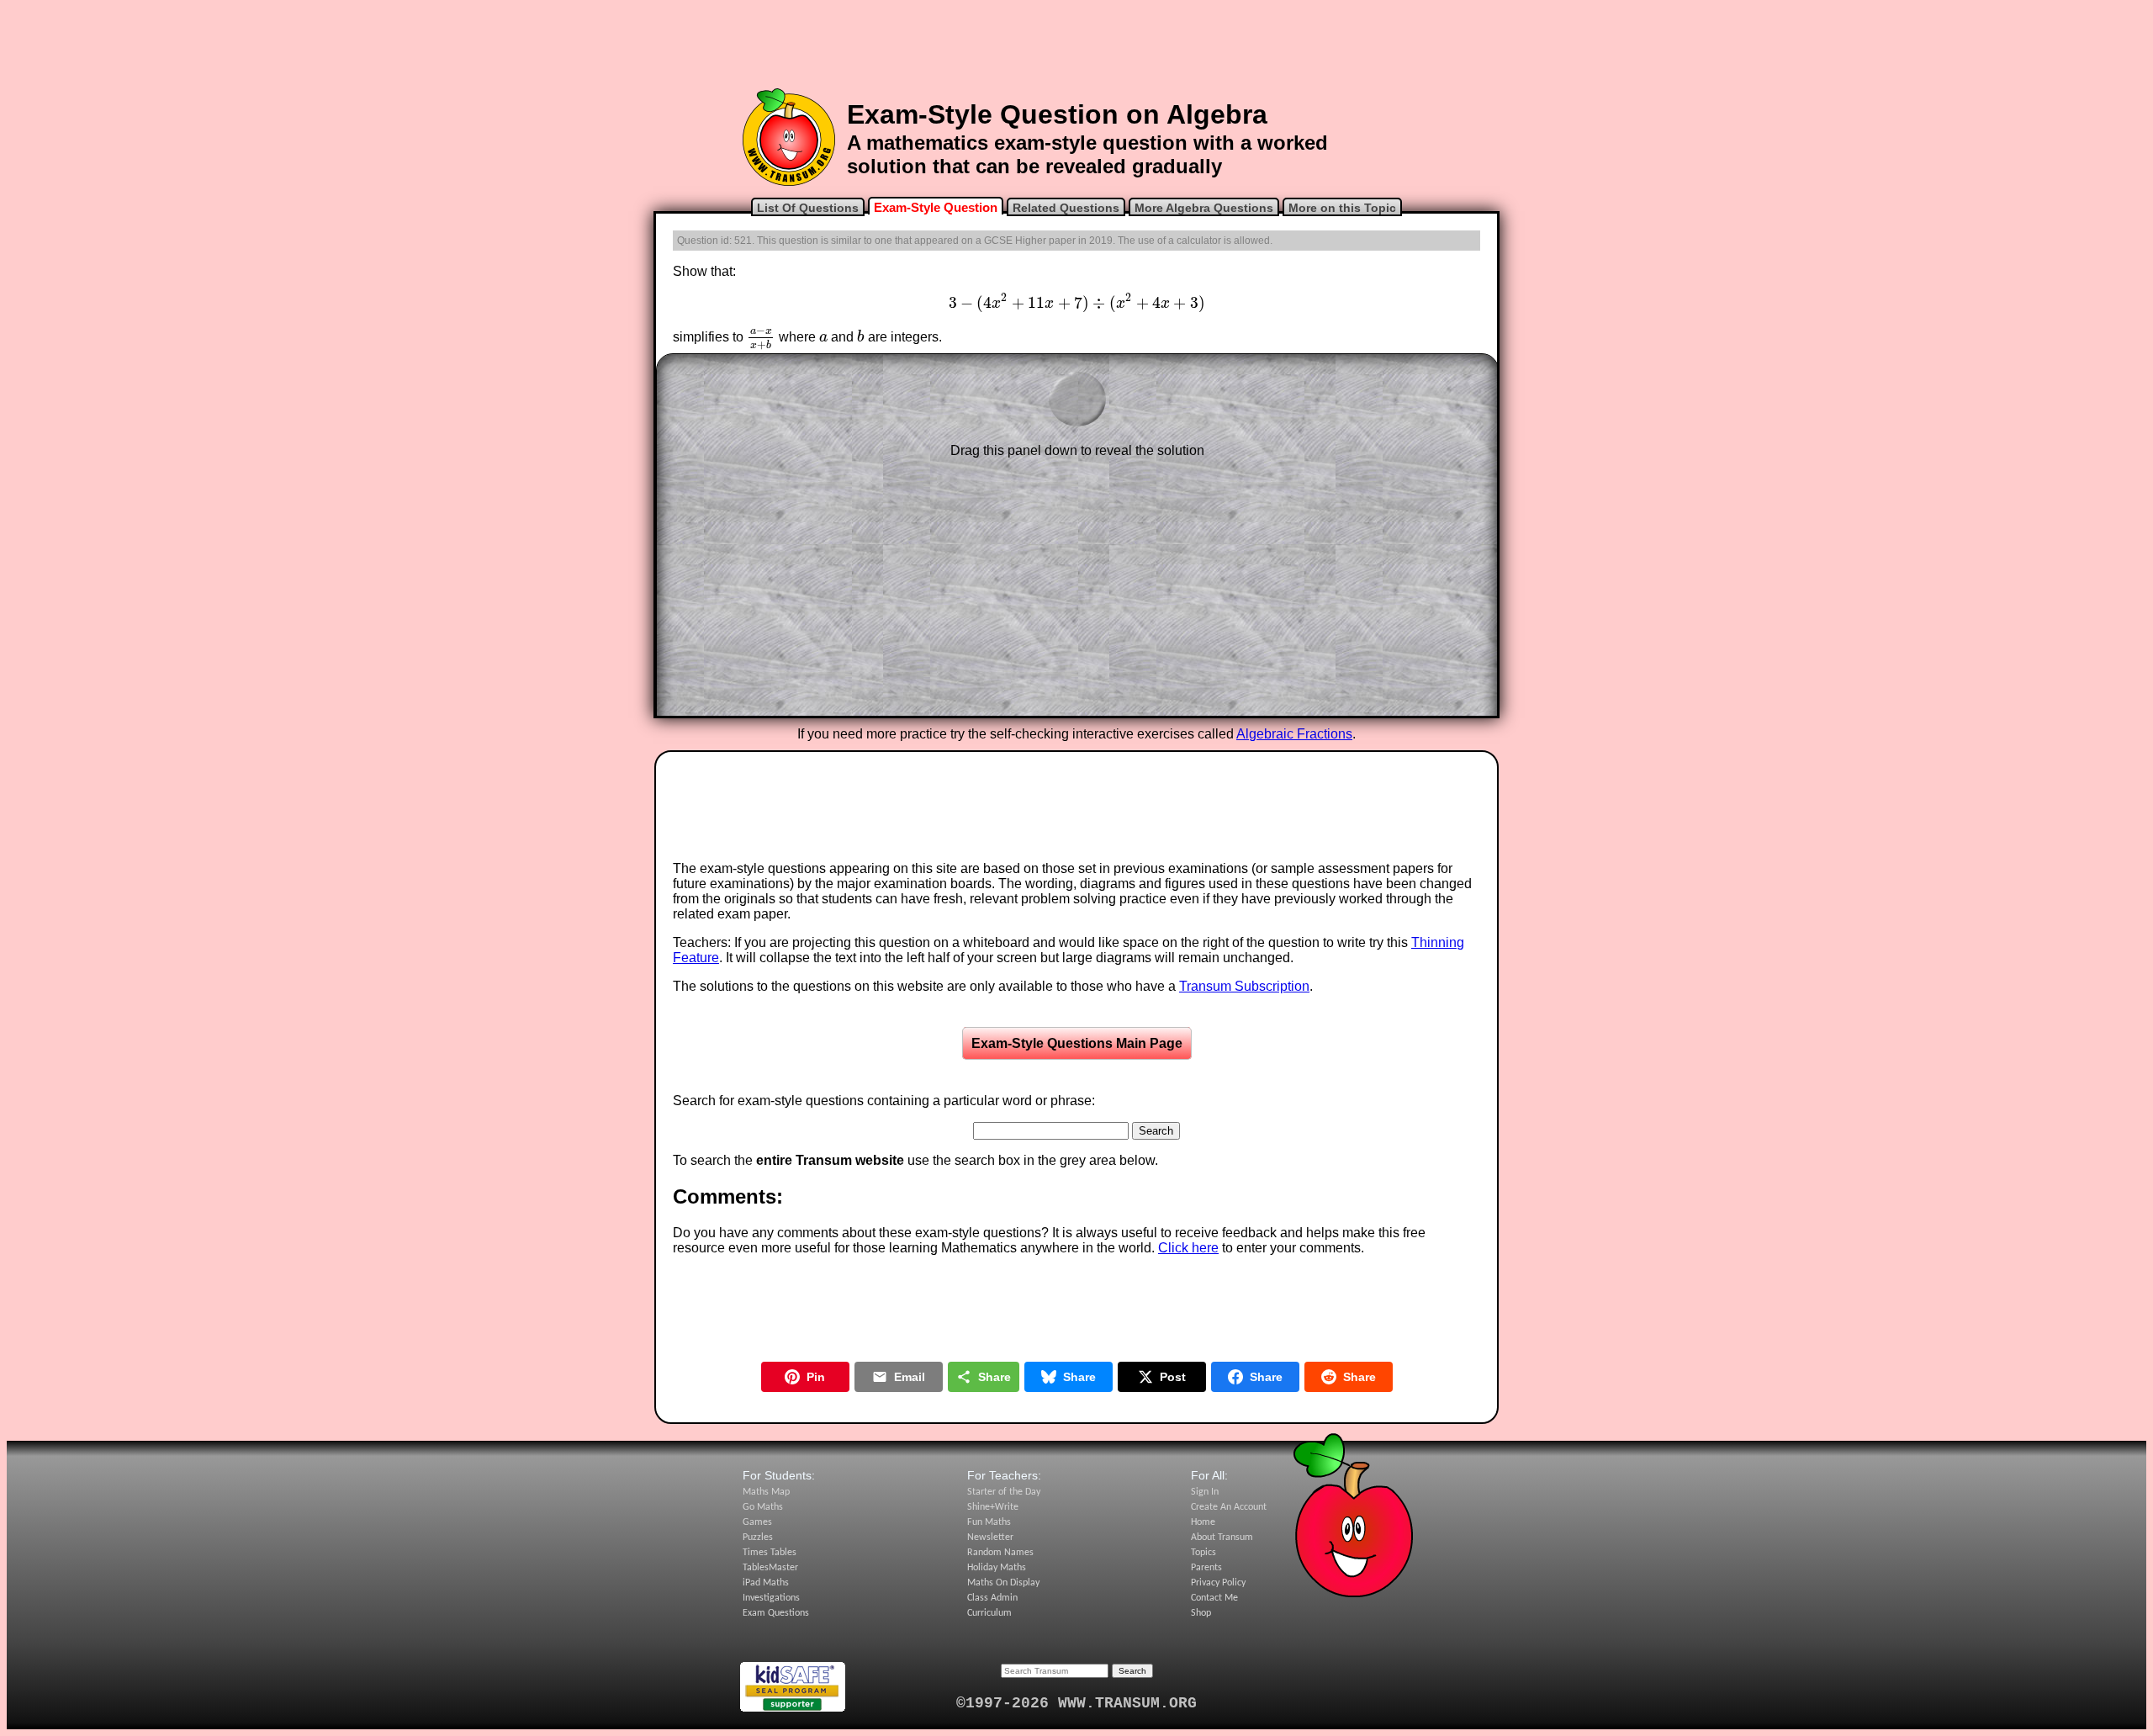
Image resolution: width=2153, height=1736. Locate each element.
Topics (1203, 1553)
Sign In (1205, 1492)
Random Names (1000, 1553)
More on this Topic (1342, 208)
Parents (1206, 1568)
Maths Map (766, 1492)
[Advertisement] (1076, 45)
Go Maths (763, 1507)
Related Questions (1066, 208)
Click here (1188, 1248)
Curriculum (989, 1613)
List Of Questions (808, 208)
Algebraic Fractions (1294, 734)
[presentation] (1077, 303)
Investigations (771, 1598)
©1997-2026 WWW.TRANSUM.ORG (1076, 1703)
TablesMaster (770, 1568)
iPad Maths (766, 1583)
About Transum (1222, 1538)
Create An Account (1229, 1507)
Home (1203, 1522)
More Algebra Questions (1204, 208)
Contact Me (1214, 1598)
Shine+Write (993, 1507)
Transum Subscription (1244, 986)
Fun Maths (989, 1522)
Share (995, 1377)
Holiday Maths (997, 1568)
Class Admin (992, 1598)
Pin (816, 1377)
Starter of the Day (1004, 1492)
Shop (1201, 1613)
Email (910, 1377)
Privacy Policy (1218, 1583)
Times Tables (770, 1553)
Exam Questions (776, 1613)
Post (1173, 1377)
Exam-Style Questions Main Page (1077, 1043)
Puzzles (758, 1538)
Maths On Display (1003, 1583)
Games (757, 1522)
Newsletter (990, 1538)
